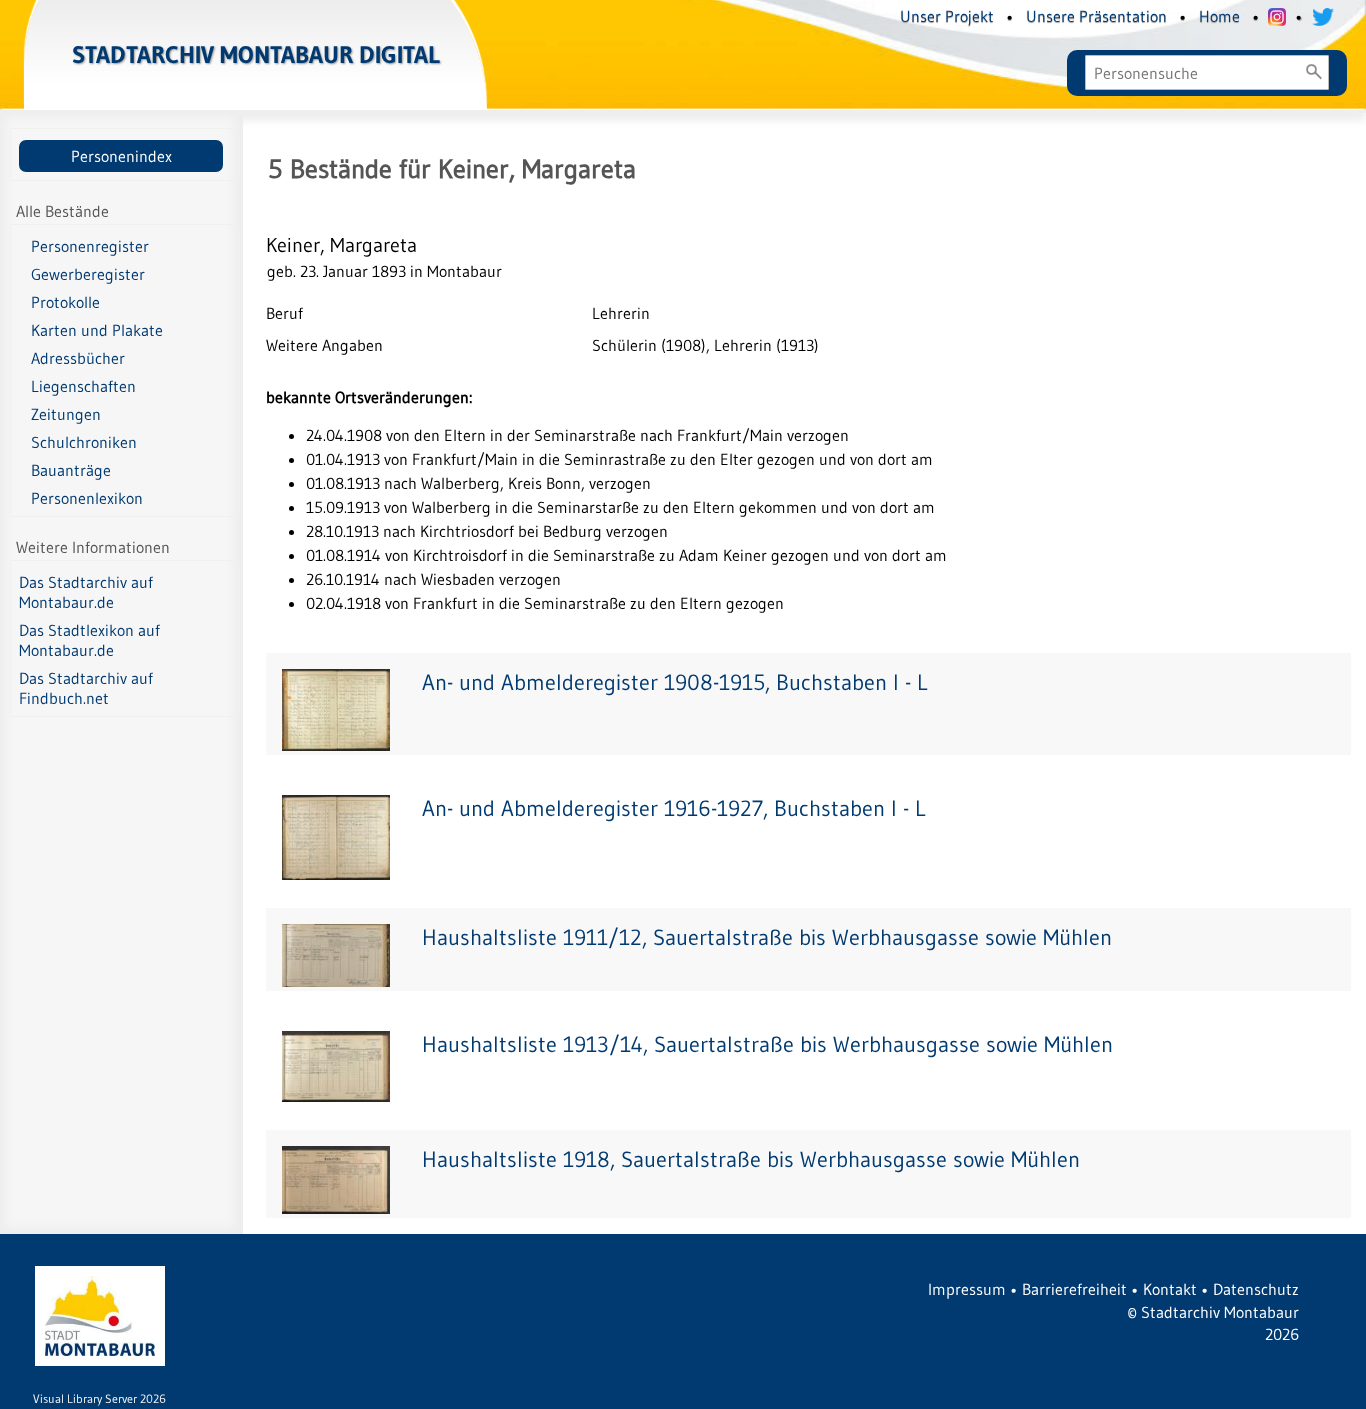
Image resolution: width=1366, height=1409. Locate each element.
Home (1219, 16)
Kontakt (1170, 1289)
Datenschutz (1256, 1289)
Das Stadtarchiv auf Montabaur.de (86, 592)
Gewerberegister (88, 274)
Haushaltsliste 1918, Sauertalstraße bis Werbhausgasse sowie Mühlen (751, 1159)
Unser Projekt (947, 16)
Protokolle (65, 302)
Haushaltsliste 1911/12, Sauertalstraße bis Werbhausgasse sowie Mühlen (767, 937)
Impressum (967, 1289)
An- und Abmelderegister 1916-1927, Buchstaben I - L (673, 808)
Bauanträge (71, 470)
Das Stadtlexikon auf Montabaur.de (89, 640)
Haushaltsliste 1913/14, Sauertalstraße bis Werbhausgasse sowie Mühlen (767, 1044)
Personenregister (90, 246)
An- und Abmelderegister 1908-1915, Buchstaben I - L (674, 682)
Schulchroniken (84, 442)
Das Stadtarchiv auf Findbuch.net (86, 688)
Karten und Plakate (97, 330)
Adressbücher (78, 358)
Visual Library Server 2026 (99, 1398)
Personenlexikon (87, 498)
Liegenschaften (83, 386)
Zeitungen (66, 414)
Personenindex (121, 156)
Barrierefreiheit (1074, 1289)
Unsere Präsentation (1096, 16)
